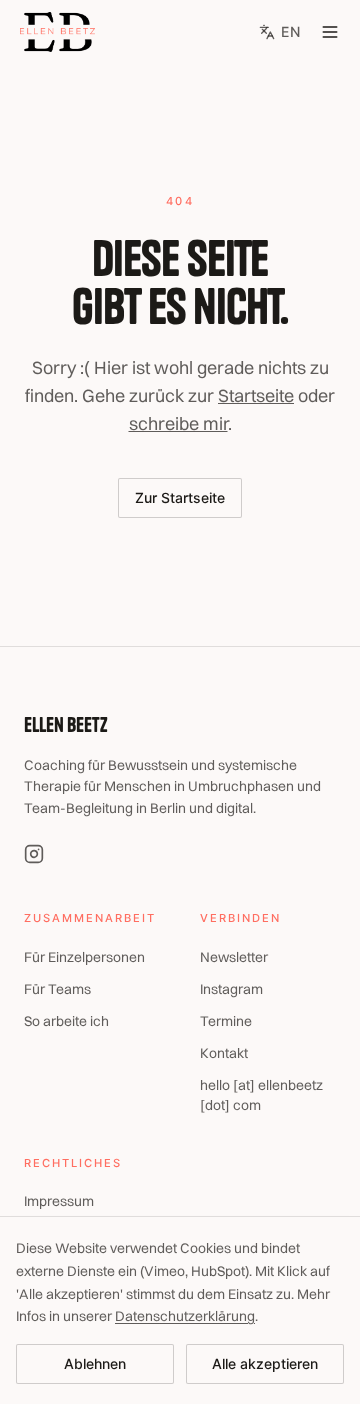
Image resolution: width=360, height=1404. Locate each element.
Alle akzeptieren (265, 1363)
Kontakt (224, 1053)
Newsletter (234, 957)
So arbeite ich (66, 1021)
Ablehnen (95, 1363)
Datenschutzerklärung (185, 1316)
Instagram (231, 989)
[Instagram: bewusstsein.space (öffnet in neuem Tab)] (34, 854)
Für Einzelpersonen (84, 957)
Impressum (59, 1201)
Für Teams (57, 989)
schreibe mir (178, 423)
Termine (226, 1021)
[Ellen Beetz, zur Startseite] (57, 32)
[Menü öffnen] (330, 32)
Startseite (256, 395)
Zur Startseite (180, 497)
